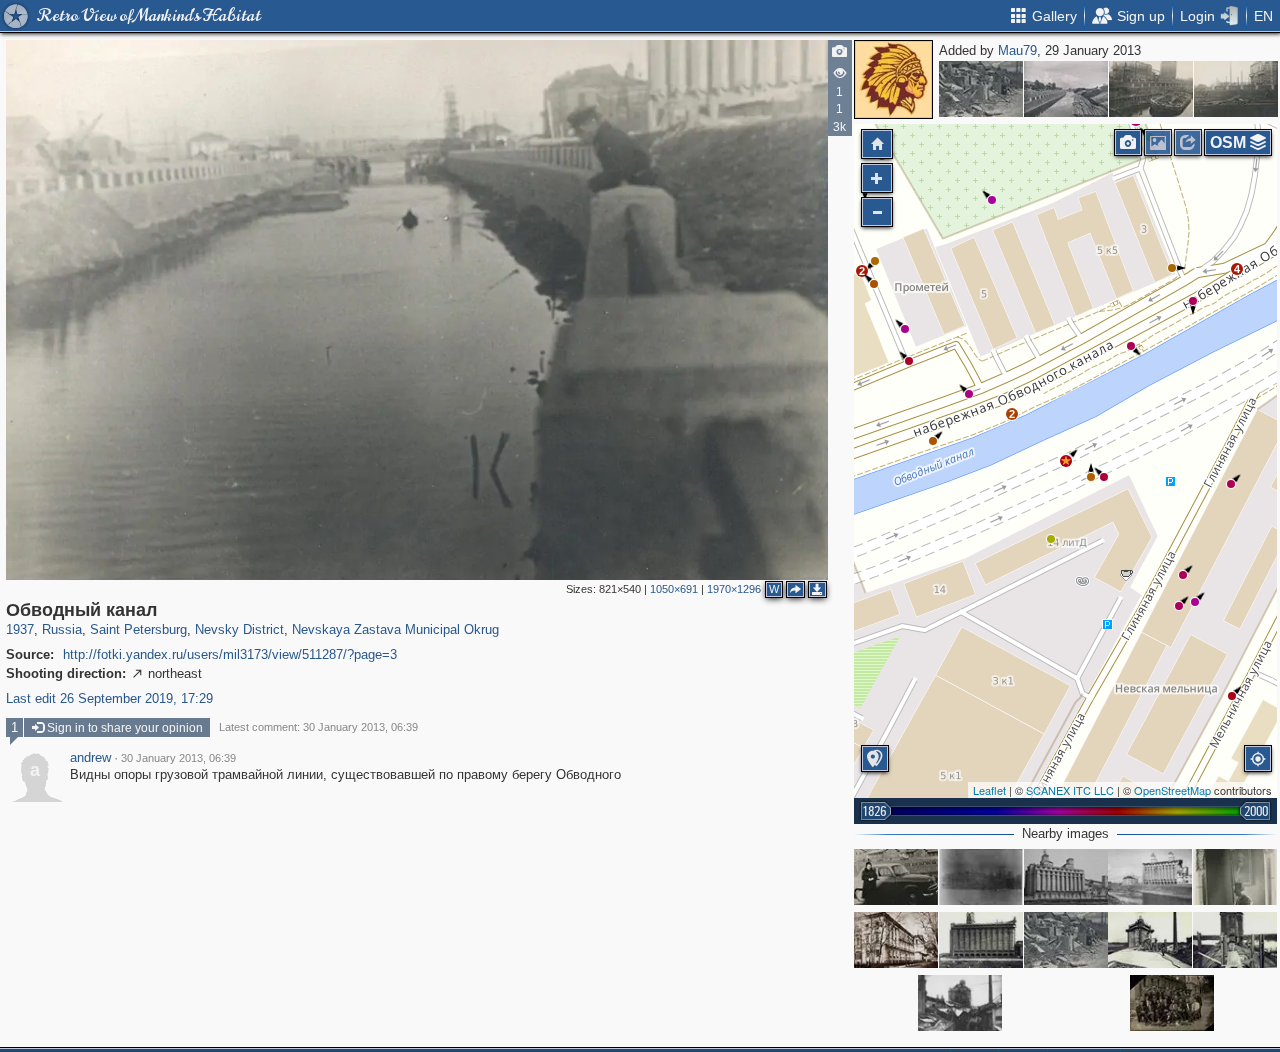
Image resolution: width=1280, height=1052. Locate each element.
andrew (90, 758)
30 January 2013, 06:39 (178, 758)
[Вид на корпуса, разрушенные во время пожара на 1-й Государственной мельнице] (960, 1003)
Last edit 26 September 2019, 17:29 (109, 698)
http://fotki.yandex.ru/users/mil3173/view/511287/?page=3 (230, 654)
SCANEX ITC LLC (1070, 790)
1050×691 (674, 589)
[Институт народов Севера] (981, 877)
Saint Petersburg (138, 629)
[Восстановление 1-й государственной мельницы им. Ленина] (981, 940)
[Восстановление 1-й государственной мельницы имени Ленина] (1150, 940)
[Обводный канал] (1066, 89)
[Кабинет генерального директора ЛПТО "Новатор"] (1235, 877)
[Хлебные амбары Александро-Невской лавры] (896, 877)
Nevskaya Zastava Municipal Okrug (395, 629)
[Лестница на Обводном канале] (981, 89)
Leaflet (989, 790)
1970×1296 (734, 589)
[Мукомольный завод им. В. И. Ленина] (1066, 877)
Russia (62, 629)
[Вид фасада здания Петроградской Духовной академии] (896, 940)
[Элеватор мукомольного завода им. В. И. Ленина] (1150, 877)
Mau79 (1017, 50)
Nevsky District (239, 629)
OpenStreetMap (1172, 790)
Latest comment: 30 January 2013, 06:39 (318, 727)
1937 (20, 629)
